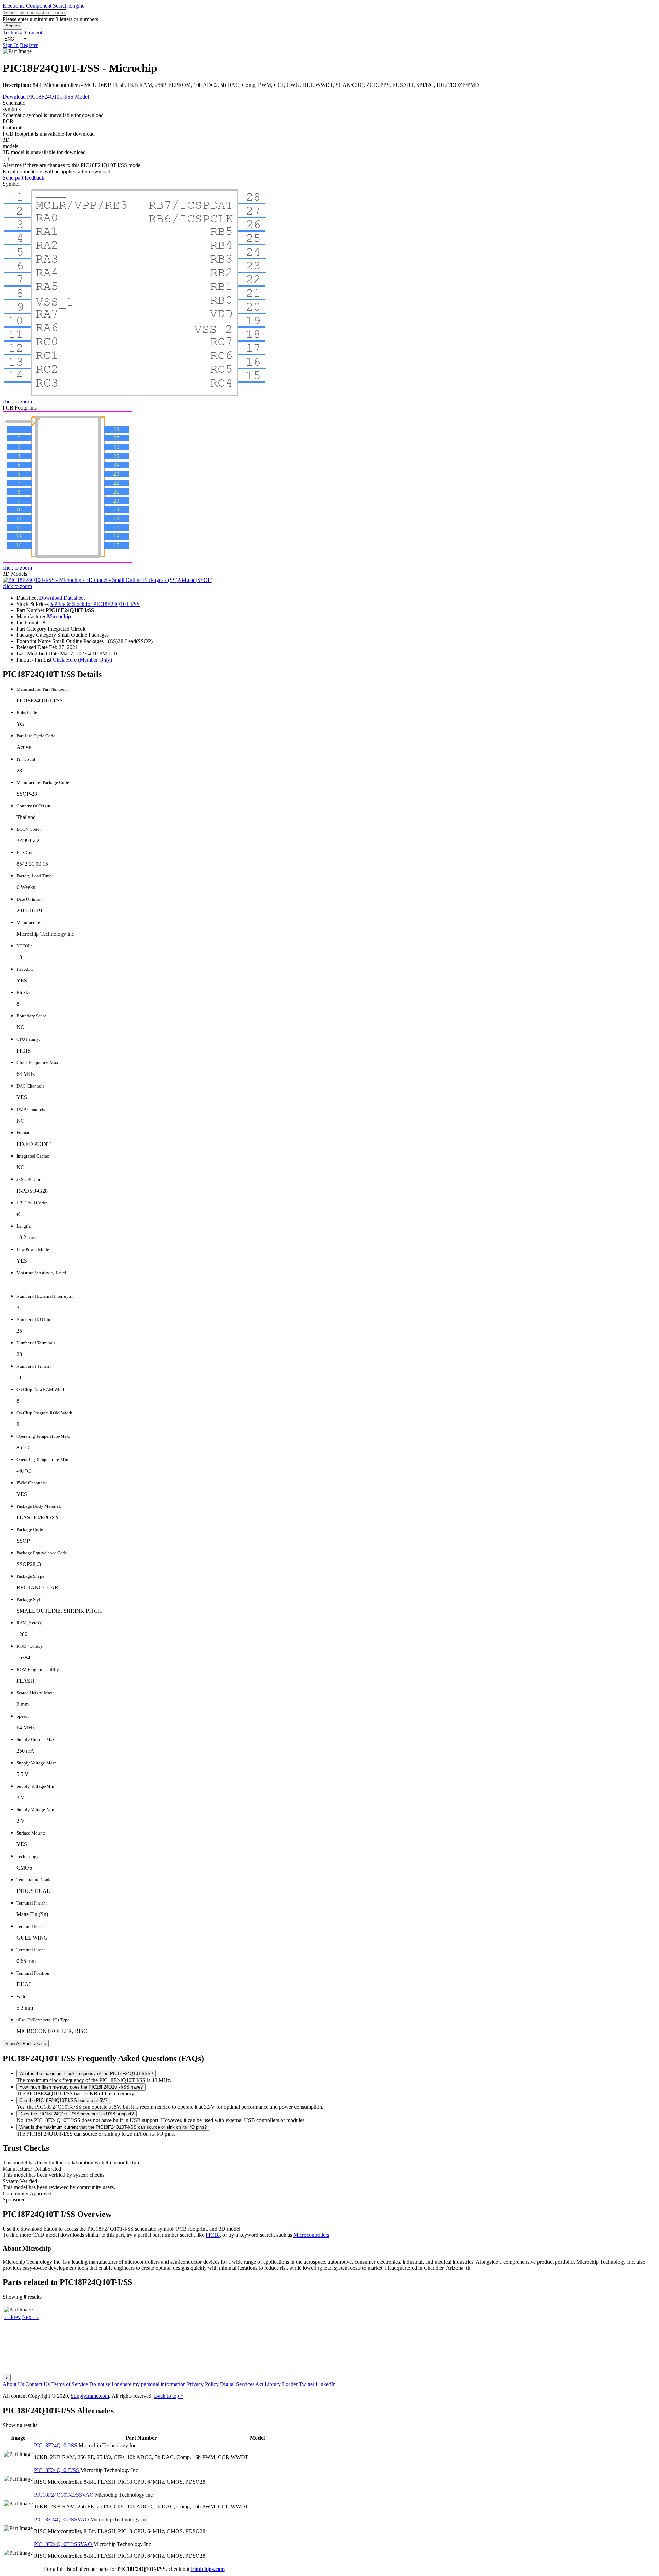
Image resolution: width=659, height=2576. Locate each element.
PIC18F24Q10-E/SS (57, 2470)
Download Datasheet (62, 598)
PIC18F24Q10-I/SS (56, 2445)
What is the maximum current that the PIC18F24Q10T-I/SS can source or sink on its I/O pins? (113, 2127)
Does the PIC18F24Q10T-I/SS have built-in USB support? (77, 2114)
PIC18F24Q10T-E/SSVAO (65, 2495)
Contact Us (38, 2384)
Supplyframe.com (90, 2396)
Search (13, 26)
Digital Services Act (242, 2384)
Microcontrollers (311, 2235)
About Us (13, 2384)
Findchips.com (208, 2569)
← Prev (12, 2317)
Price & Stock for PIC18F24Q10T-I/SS (95, 604)
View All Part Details (26, 2043)
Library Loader (281, 2384)
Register (29, 45)
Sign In (11, 45)
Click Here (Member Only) (82, 660)
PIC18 (213, 2235)
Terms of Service (70, 2384)
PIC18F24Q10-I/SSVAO (62, 2520)
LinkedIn (326, 2384)
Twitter (307, 2384)
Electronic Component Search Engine (44, 6)
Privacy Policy (203, 2384)
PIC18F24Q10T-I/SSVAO (64, 2544)
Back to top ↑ (169, 2396)
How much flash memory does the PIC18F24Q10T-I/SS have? (81, 2087)
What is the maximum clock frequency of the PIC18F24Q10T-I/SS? (86, 2074)
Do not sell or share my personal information (137, 2384)
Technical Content (22, 32)
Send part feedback (24, 178)
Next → (31, 2317)
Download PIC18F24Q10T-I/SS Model (46, 97)
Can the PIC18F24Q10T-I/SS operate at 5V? (63, 2100)
